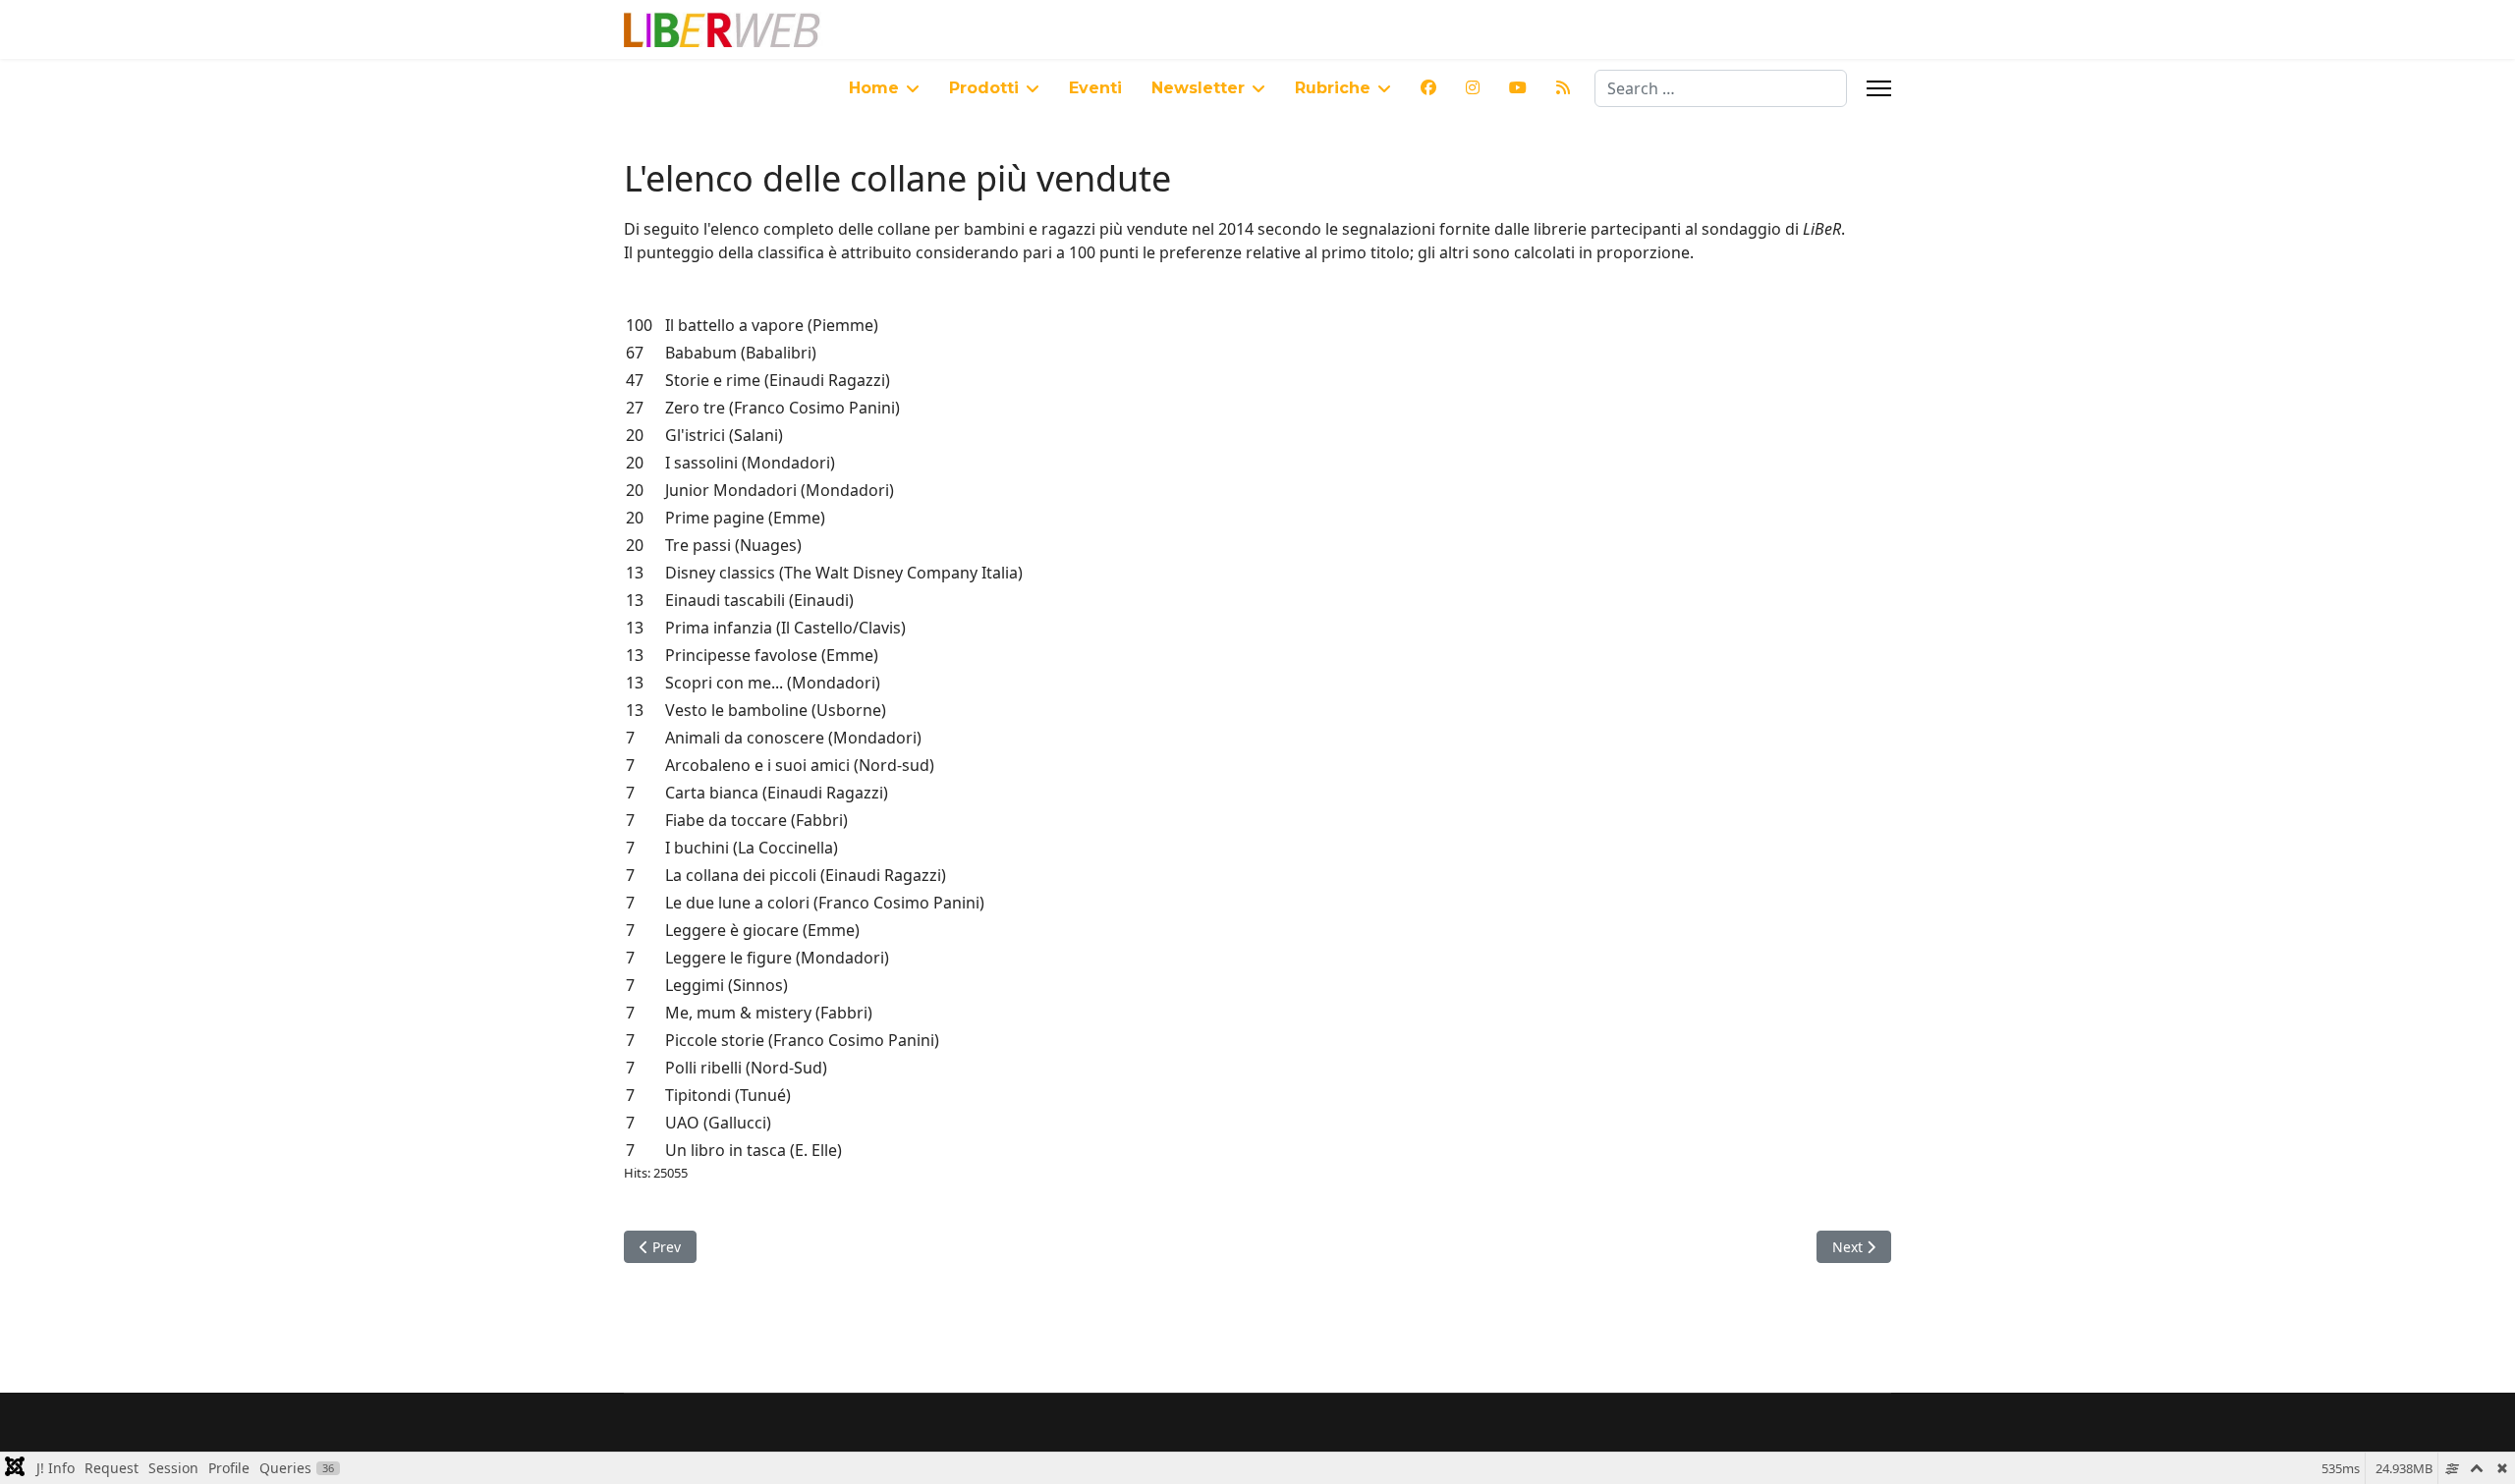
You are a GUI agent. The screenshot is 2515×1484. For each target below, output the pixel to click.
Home (874, 88)
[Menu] (1879, 88)
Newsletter (1198, 88)
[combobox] (1721, 88)
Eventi (1095, 88)
